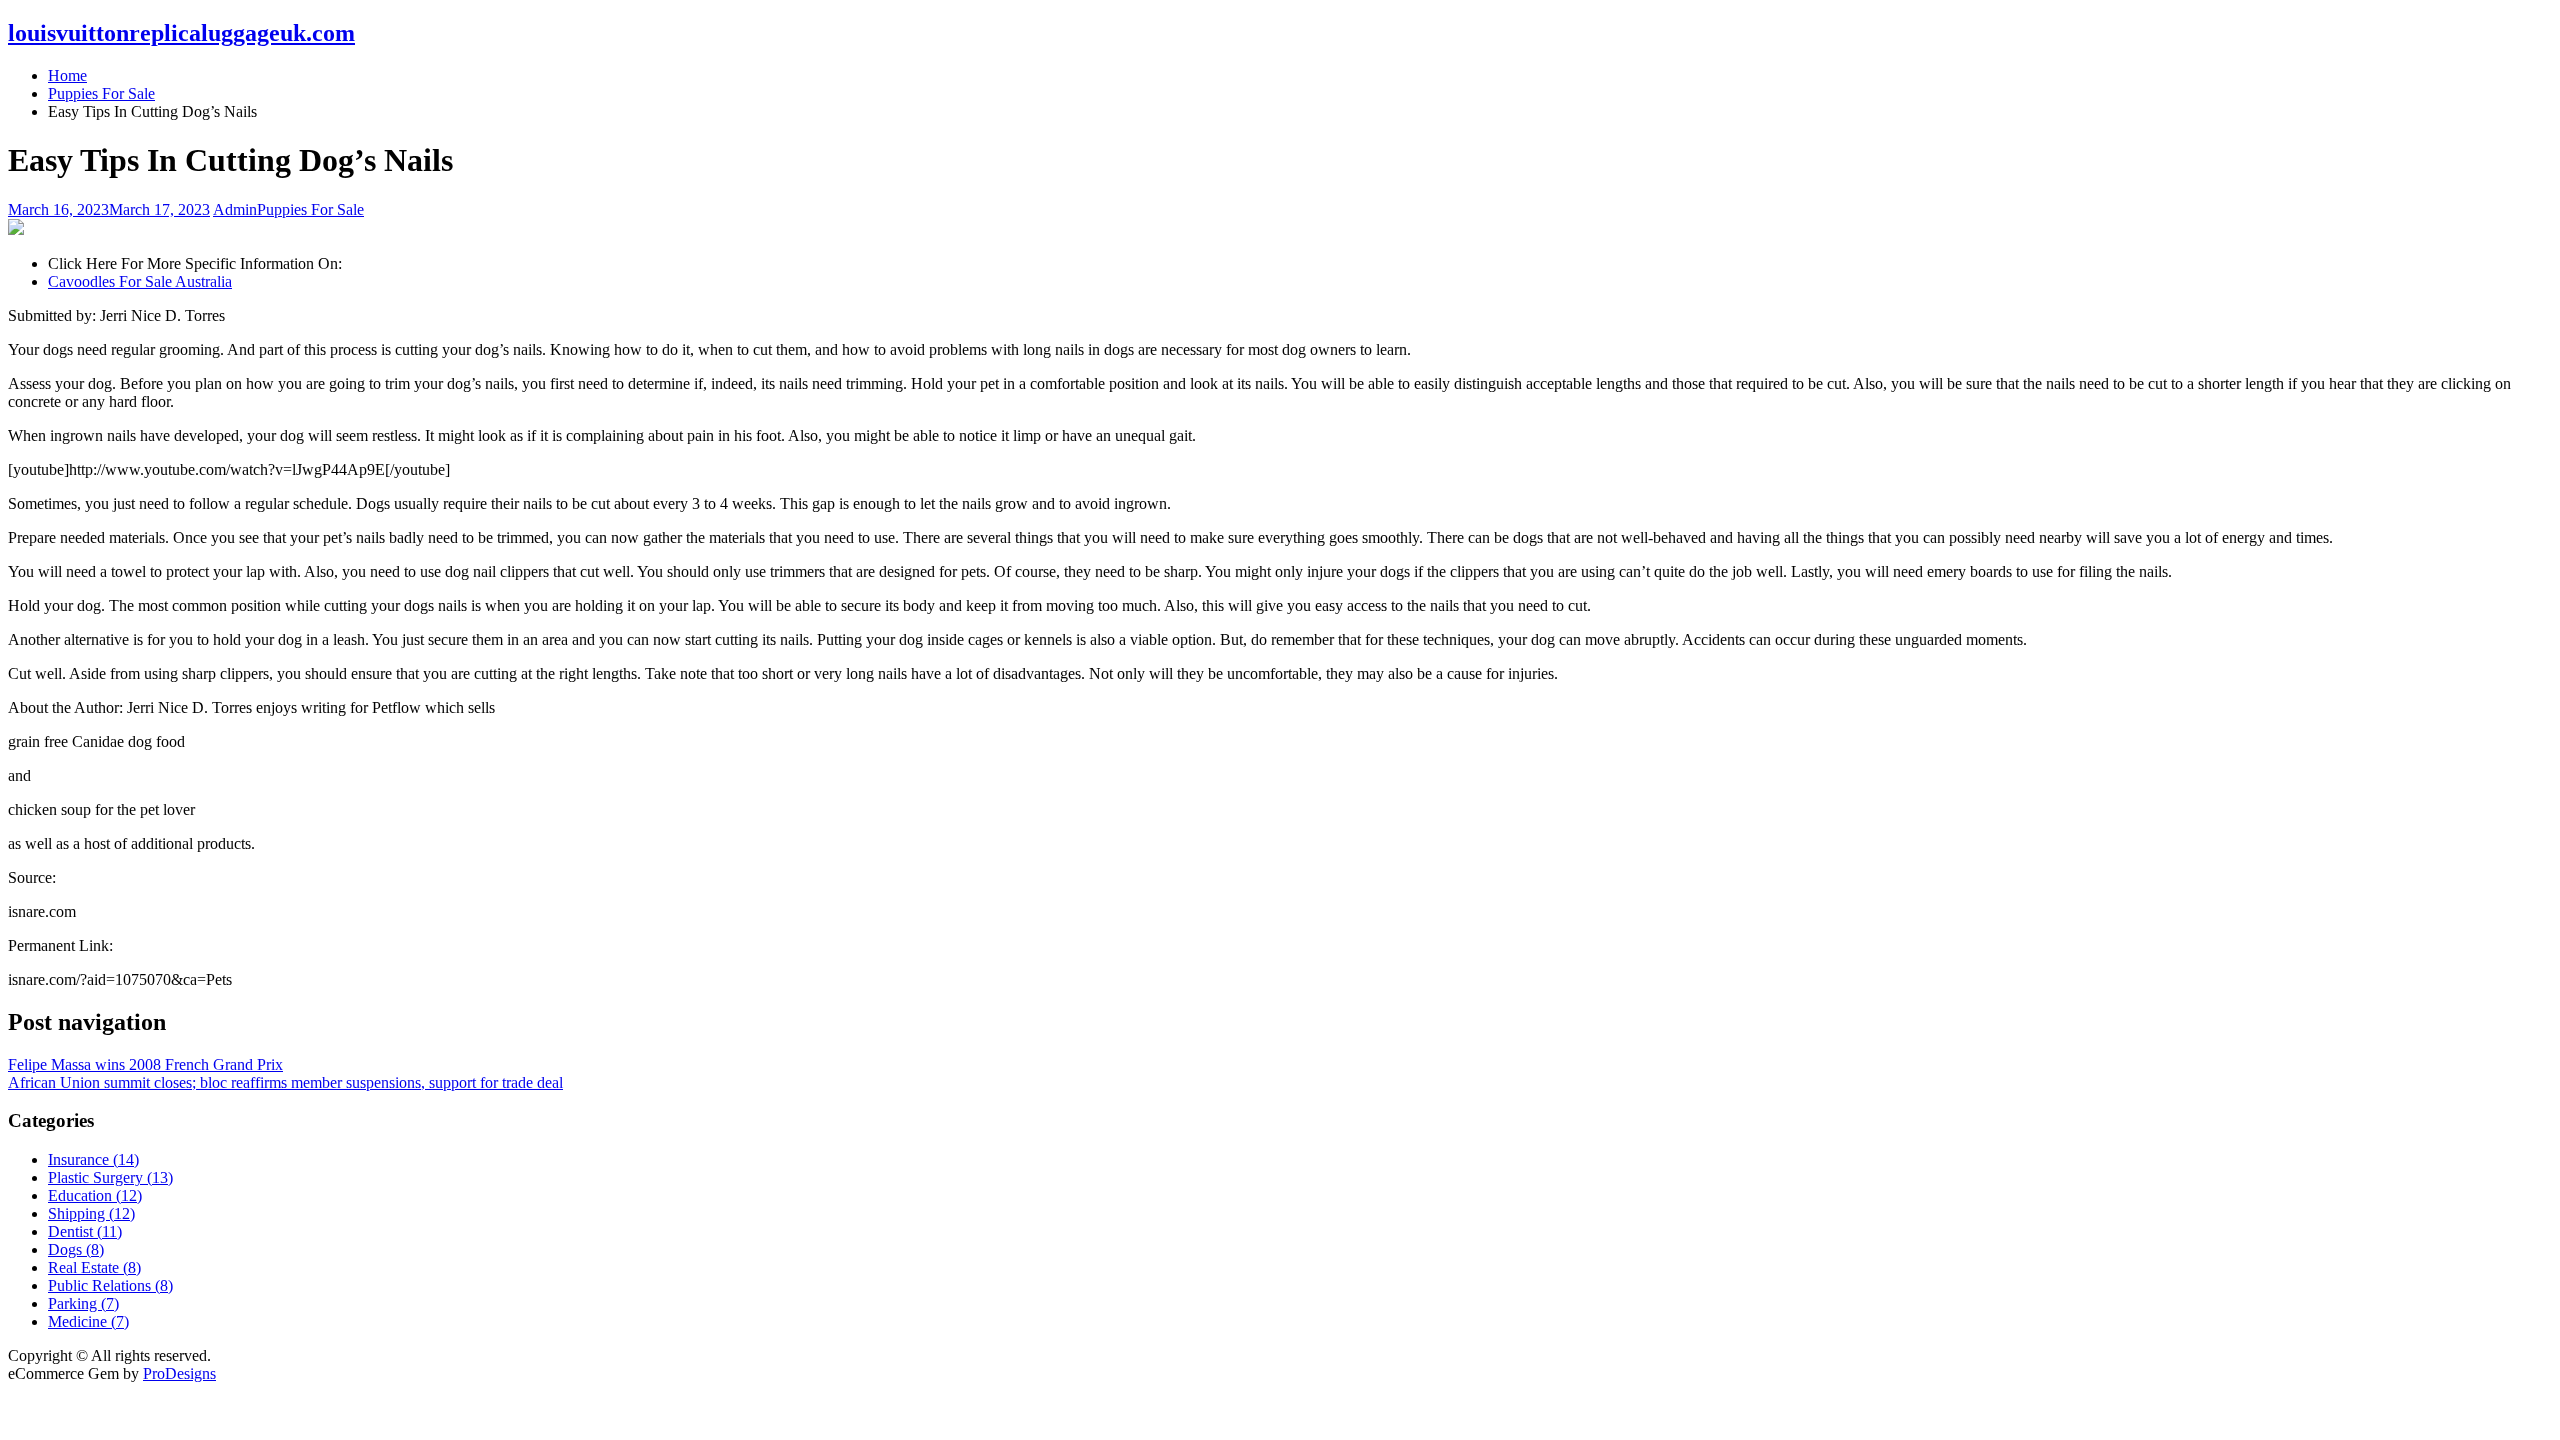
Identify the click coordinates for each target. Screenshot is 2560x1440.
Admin (235, 209)
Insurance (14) (93, 1159)
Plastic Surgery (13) (110, 1177)
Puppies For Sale (310, 209)
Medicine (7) (88, 1321)
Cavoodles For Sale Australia (140, 281)
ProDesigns (179, 1373)
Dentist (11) (85, 1231)
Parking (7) (83, 1303)
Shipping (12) (91, 1213)
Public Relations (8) (110, 1285)
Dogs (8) (76, 1249)
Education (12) (95, 1195)
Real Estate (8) (94, 1267)
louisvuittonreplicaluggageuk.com (181, 33)
